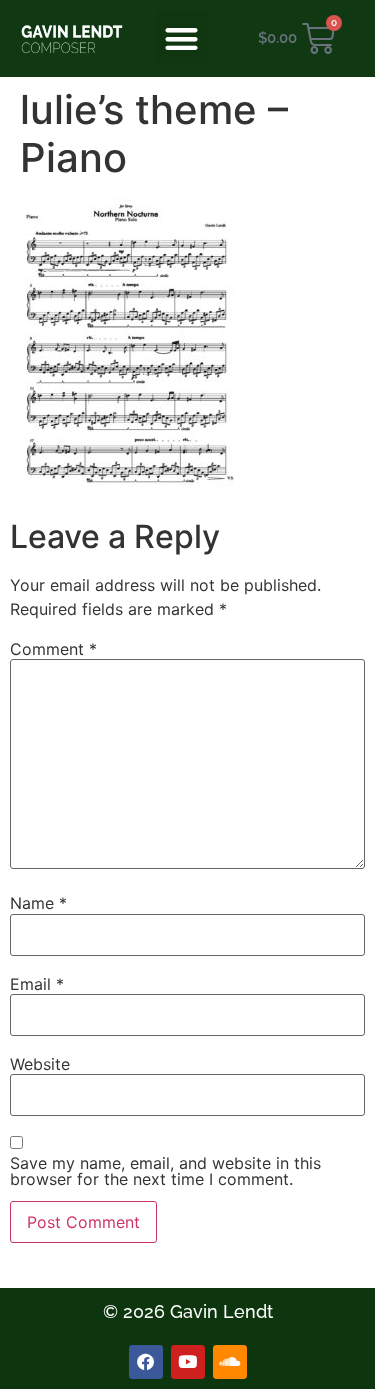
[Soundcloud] (230, 1362)
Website (40, 1064)
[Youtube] (188, 1362)
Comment (53, 649)
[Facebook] (146, 1362)
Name (38, 903)
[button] (182, 38)
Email (37, 984)
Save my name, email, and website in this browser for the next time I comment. (165, 1171)
